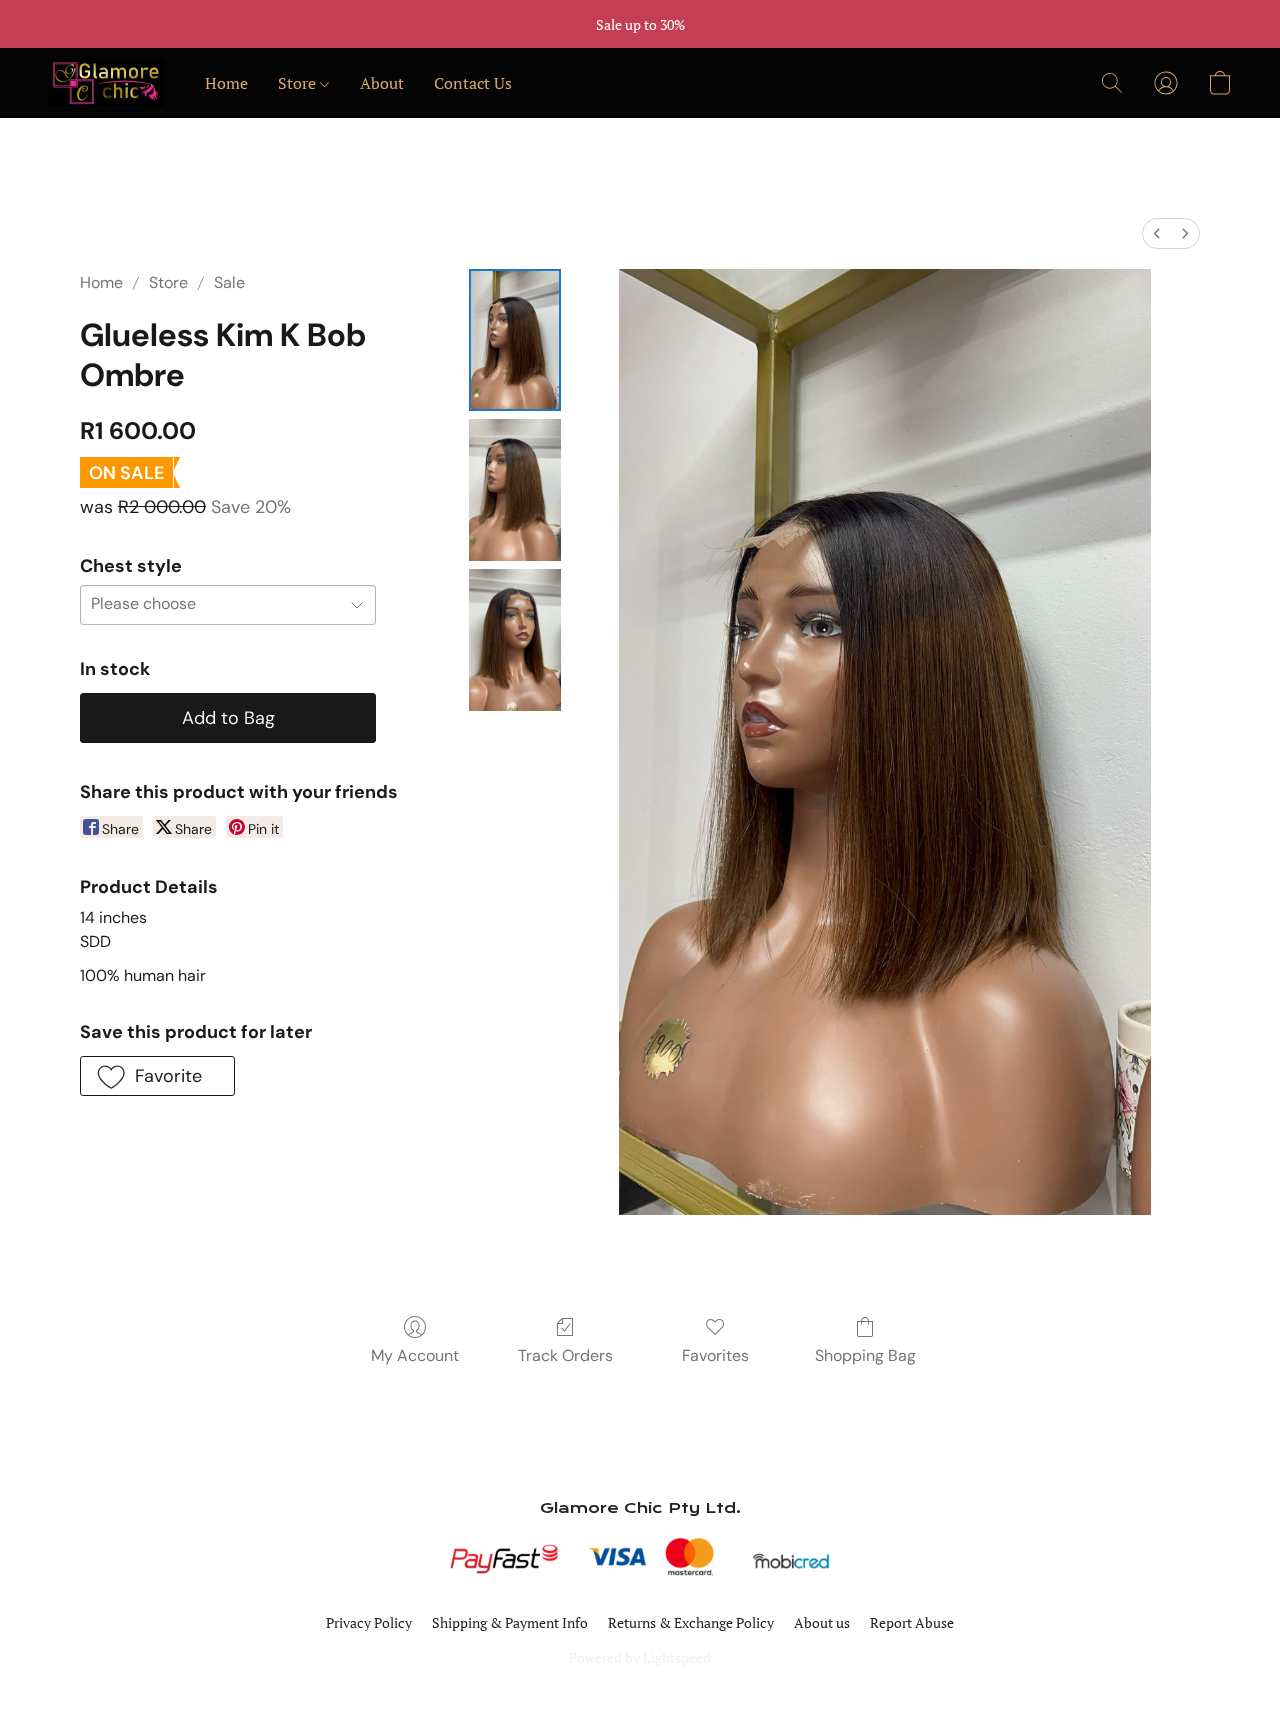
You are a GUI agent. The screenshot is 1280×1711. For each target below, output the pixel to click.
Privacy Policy (369, 1622)
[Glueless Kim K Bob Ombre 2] (515, 640)
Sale (229, 282)
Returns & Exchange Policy (691, 1622)
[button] (106, 83)
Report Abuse (912, 1622)
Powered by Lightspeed (640, 1657)
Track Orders (565, 1355)
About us (822, 1622)
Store (299, 83)
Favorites (715, 1355)
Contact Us (473, 83)
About (382, 83)
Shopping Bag (865, 1355)
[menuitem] (1157, 233)
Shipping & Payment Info (510, 1622)
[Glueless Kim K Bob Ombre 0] (515, 340)
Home (226, 83)
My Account (415, 1355)
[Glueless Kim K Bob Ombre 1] (515, 490)
